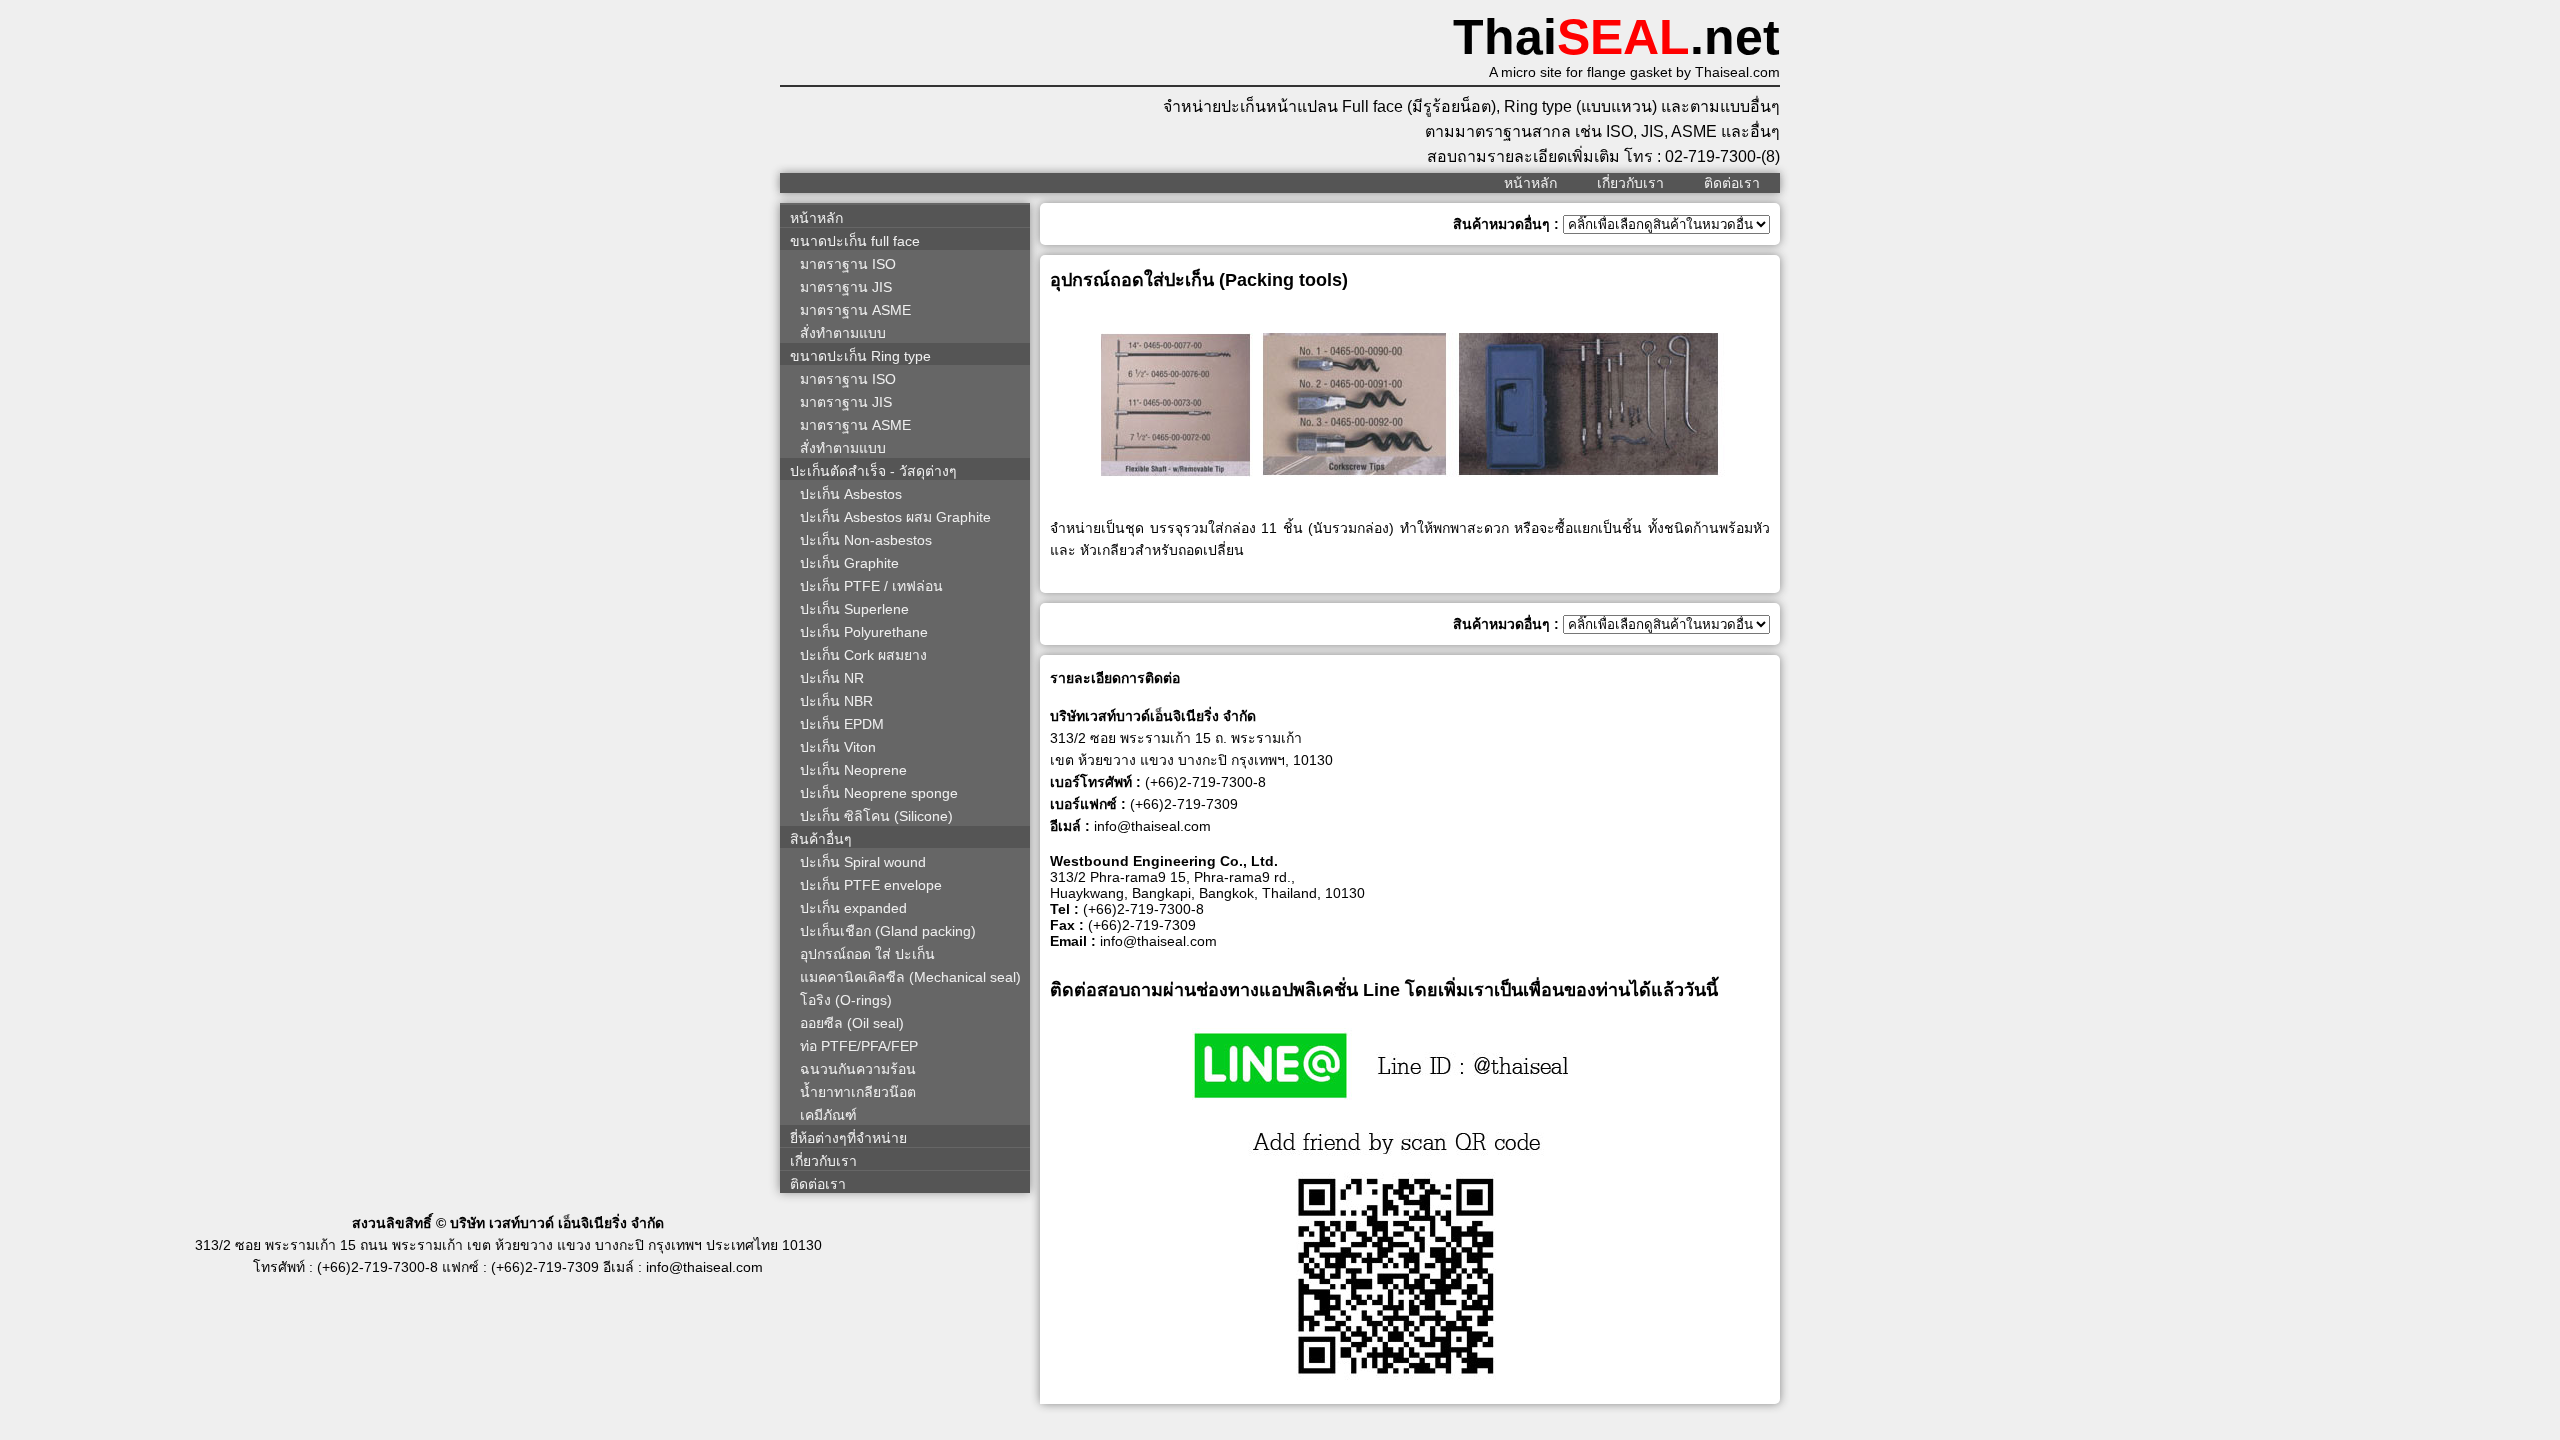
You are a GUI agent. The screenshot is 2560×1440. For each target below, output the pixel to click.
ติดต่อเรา (1732, 183)
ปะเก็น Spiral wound (863, 862)
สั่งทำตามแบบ (843, 333)
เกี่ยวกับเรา (1630, 183)
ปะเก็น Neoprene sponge (879, 793)
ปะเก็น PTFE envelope (871, 885)
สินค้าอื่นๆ (821, 839)
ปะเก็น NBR (836, 701)
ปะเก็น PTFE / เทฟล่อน (871, 586)
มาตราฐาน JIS (846, 287)
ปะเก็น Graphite (849, 563)
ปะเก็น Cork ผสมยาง (863, 655)
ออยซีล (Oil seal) (852, 1023)
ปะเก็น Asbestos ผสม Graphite (895, 517)
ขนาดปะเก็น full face (855, 241)
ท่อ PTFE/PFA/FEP (859, 1046)
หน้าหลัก (1530, 183)
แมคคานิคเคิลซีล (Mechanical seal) (910, 977)
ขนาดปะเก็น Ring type (860, 356)
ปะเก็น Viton (838, 747)
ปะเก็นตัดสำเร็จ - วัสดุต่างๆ (873, 471)
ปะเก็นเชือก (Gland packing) (888, 931)
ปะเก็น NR (832, 678)
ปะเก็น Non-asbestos (866, 540)
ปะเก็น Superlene (854, 609)
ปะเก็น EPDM (842, 724)
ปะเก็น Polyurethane (864, 632)
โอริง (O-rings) (846, 1000)
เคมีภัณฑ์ (828, 1115)
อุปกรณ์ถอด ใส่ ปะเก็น (867, 954)
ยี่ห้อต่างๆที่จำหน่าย (848, 1138)
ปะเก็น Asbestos (851, 494)
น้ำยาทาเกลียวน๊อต (858, 1092)
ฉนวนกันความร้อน (858, 1069)
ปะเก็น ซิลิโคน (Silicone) (876, 816)
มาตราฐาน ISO (848, 264)
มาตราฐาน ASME (855, 310)
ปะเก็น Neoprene (853, 770)
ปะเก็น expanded (853, 908)
